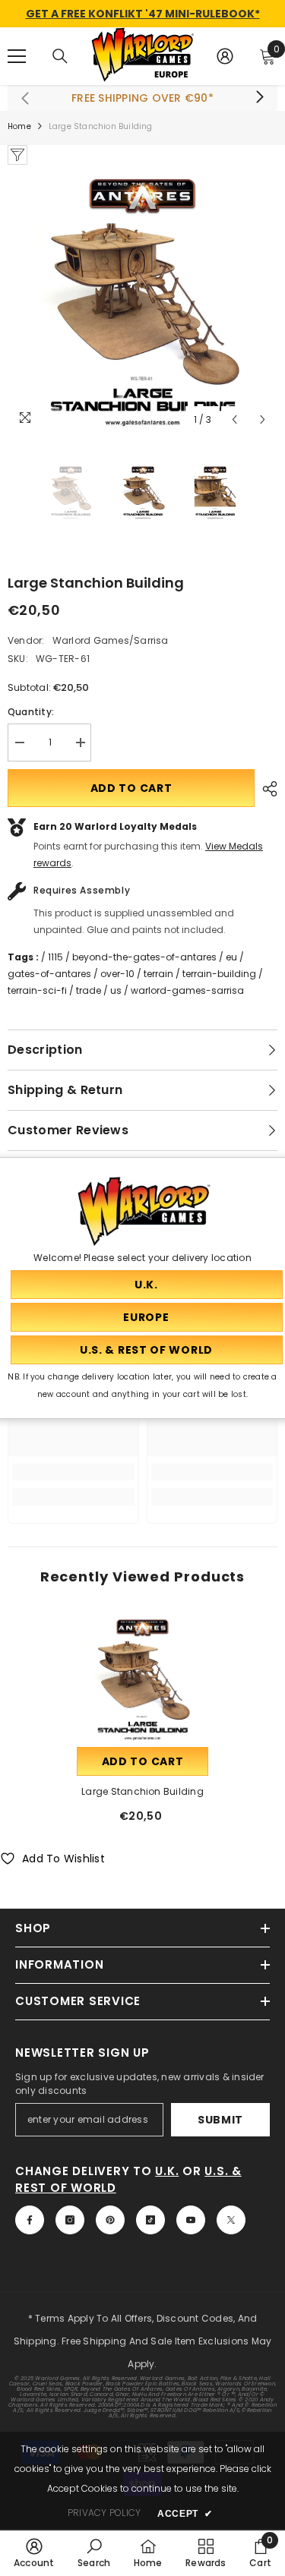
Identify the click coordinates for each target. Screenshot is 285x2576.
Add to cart (131, 788)
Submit (220, 2120)
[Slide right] (259, 98)
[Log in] (225, 56)
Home (19, 126)
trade (89, 990)
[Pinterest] (110, 2220)
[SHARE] (266, 789)
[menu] (17, 56)
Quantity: (31, 712)
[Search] (60, 56)
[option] (142, 300)
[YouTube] (191, 2220)
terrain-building (219, 974)
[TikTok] (150, 2220)
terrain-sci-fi (37, 990)
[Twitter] (231, 2220)
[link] (73, 1472)
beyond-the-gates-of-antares (144, 957)
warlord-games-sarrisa (187, 990)
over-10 (117, 974)
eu (231, 957)
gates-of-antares (49, 974)
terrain (158, 974)
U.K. (167, 2171)
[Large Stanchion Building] (142, 1678)
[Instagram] (70, 2220)
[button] (234, 419)
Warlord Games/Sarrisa (111, 640)
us (116, 990)
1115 (55, 957)
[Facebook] (30, 2220)
